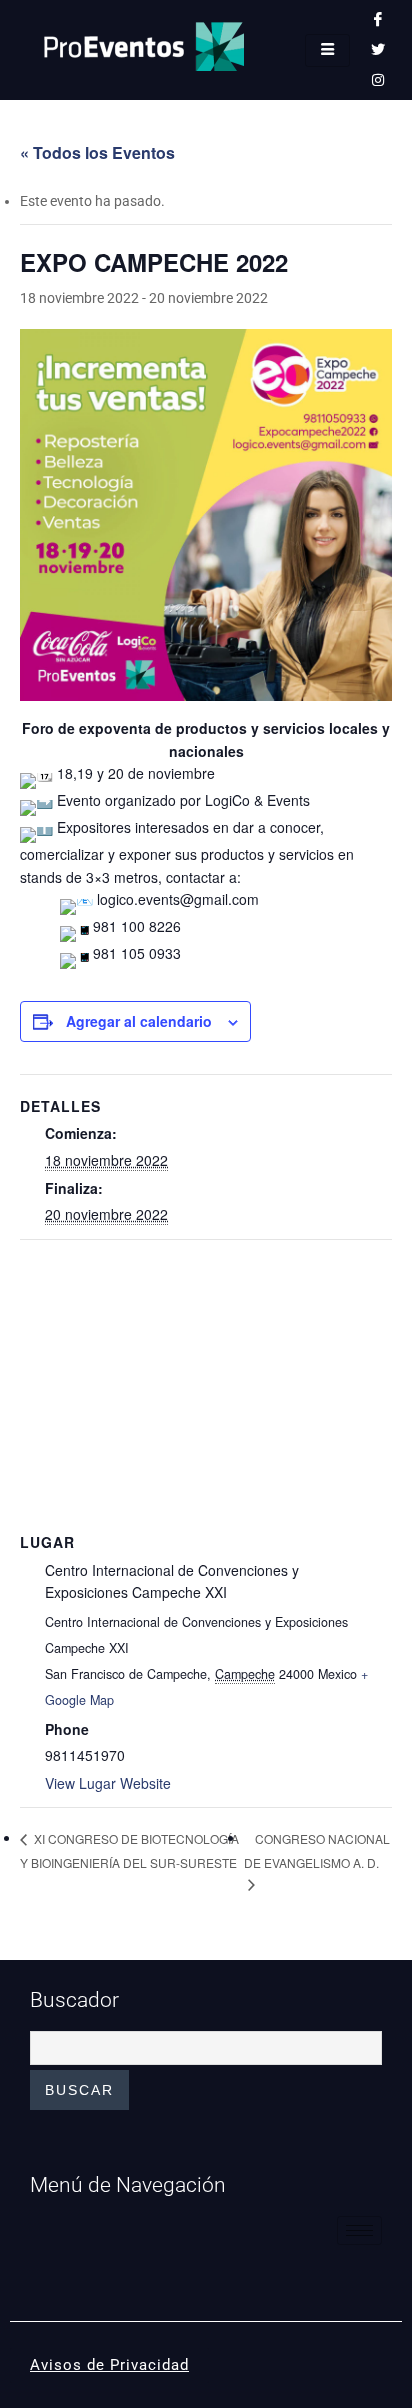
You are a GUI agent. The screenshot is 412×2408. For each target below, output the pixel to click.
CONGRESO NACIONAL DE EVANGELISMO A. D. (317, 1850)
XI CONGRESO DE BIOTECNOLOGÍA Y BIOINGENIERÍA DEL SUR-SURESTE (129, 1850)
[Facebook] (378, 20)
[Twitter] (378, 50)
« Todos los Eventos (97, 152)
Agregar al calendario (139, 1021)
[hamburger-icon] (327, 50)
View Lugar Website (108, 1783)
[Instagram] (378, 80)
